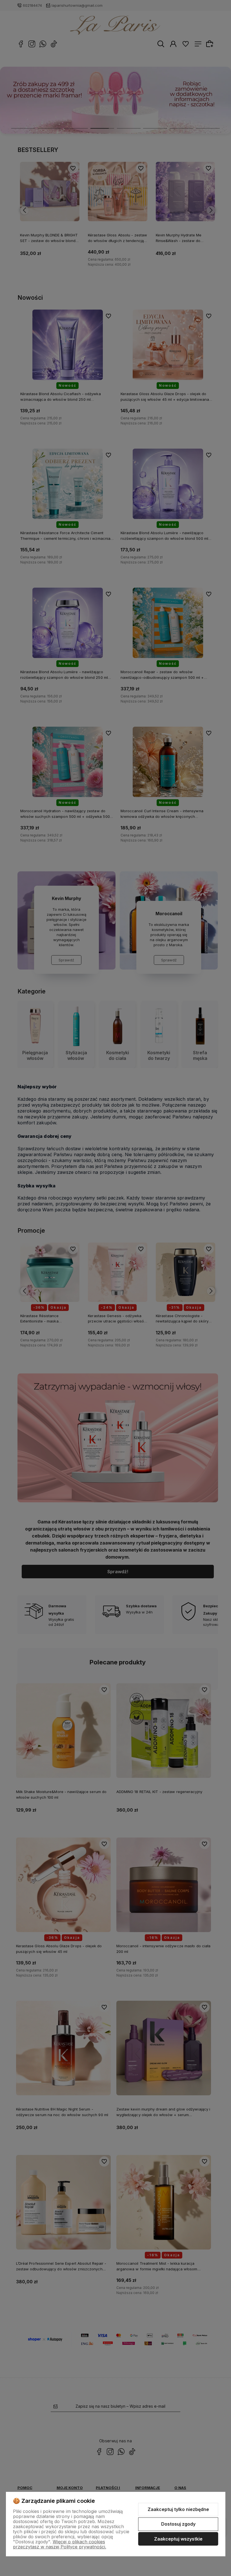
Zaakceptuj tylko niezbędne (178, 2509)
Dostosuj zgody (178, 2524)
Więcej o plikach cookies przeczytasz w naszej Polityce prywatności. (60, 2544)
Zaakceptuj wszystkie (178, 2539)
